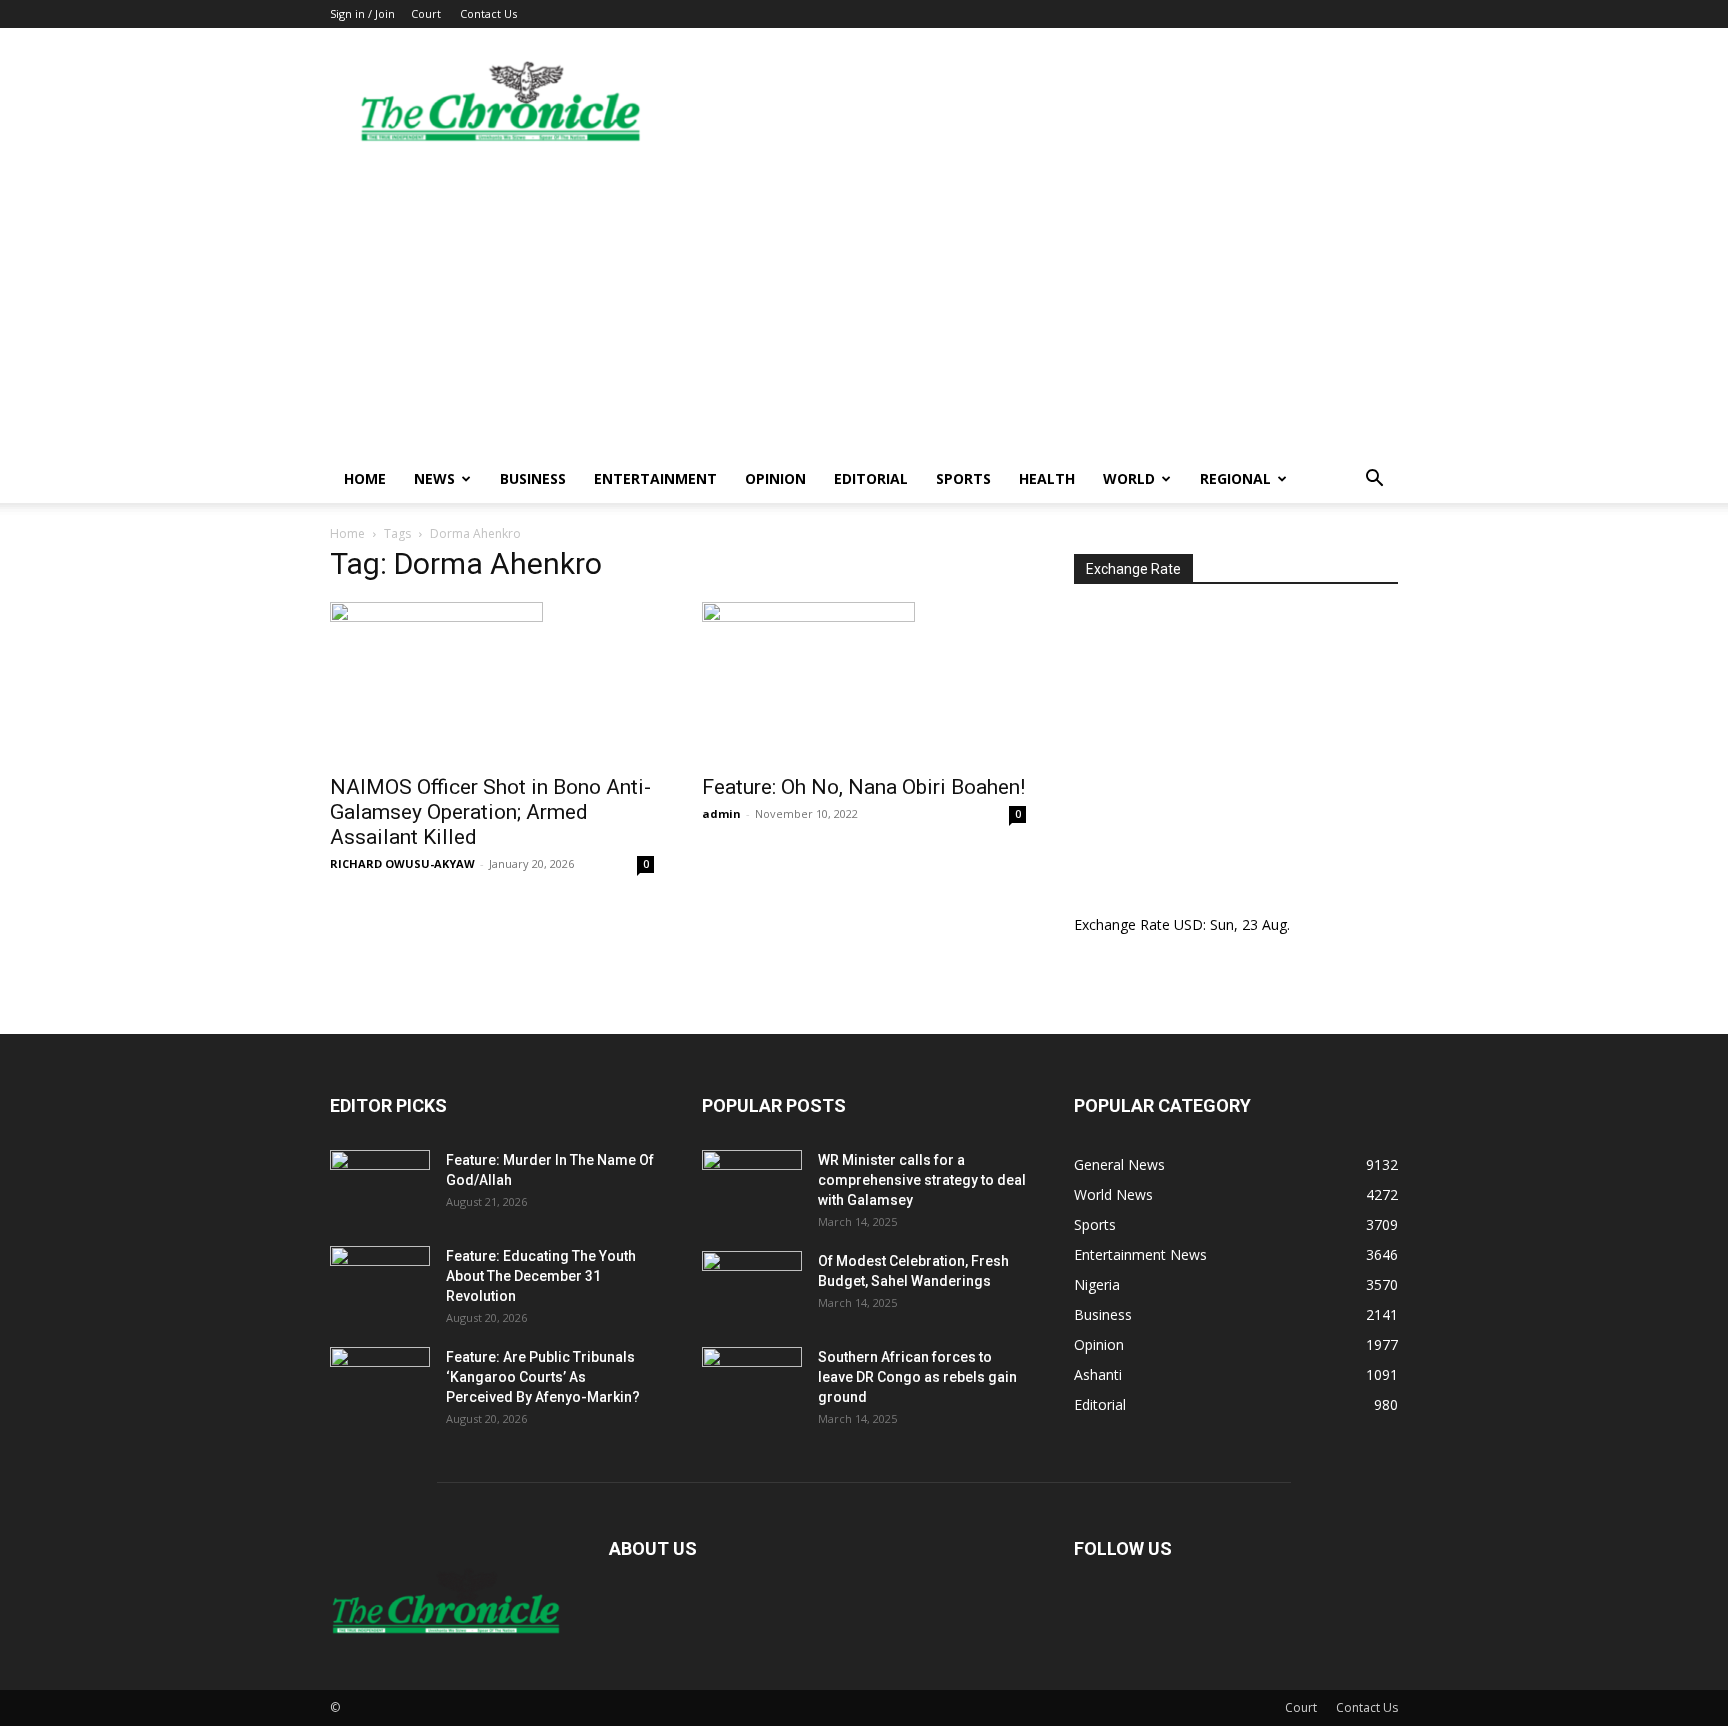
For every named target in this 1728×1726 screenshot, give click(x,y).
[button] (1374, 480)
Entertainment (655, 478)
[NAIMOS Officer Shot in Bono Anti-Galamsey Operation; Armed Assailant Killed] (492, 682)
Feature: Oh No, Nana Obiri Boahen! (863, 787)
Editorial (871, 478)
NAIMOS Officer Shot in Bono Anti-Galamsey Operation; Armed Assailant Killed (490, 812)
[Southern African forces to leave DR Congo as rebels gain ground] (752, 1382)
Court (426, 13)
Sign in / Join (362, 13)
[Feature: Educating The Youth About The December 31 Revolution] (380, 1281)
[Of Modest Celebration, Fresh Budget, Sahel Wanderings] (752, 1286)
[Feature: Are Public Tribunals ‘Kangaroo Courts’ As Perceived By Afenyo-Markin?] (380, 1382)
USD (1188, 924)
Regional (1235, 478)
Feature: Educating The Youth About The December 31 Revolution (541, 1276)
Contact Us (488, 13)
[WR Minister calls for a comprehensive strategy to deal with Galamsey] (752, 1185)
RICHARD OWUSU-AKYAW (402, 863)
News (434, 478)
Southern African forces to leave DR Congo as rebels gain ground (917, 1377)
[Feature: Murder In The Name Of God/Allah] (380, 1185)
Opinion (775, 478)
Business (533, 478)
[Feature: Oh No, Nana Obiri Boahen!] (864, 682)
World (1129, 478)
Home (365, 478)
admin (721, 813)
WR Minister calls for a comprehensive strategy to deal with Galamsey (922, 1180)
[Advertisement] (864, 305)
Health (1047, 478)
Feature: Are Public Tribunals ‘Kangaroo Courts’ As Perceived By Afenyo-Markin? (543, 1377)
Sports (963, 478)
